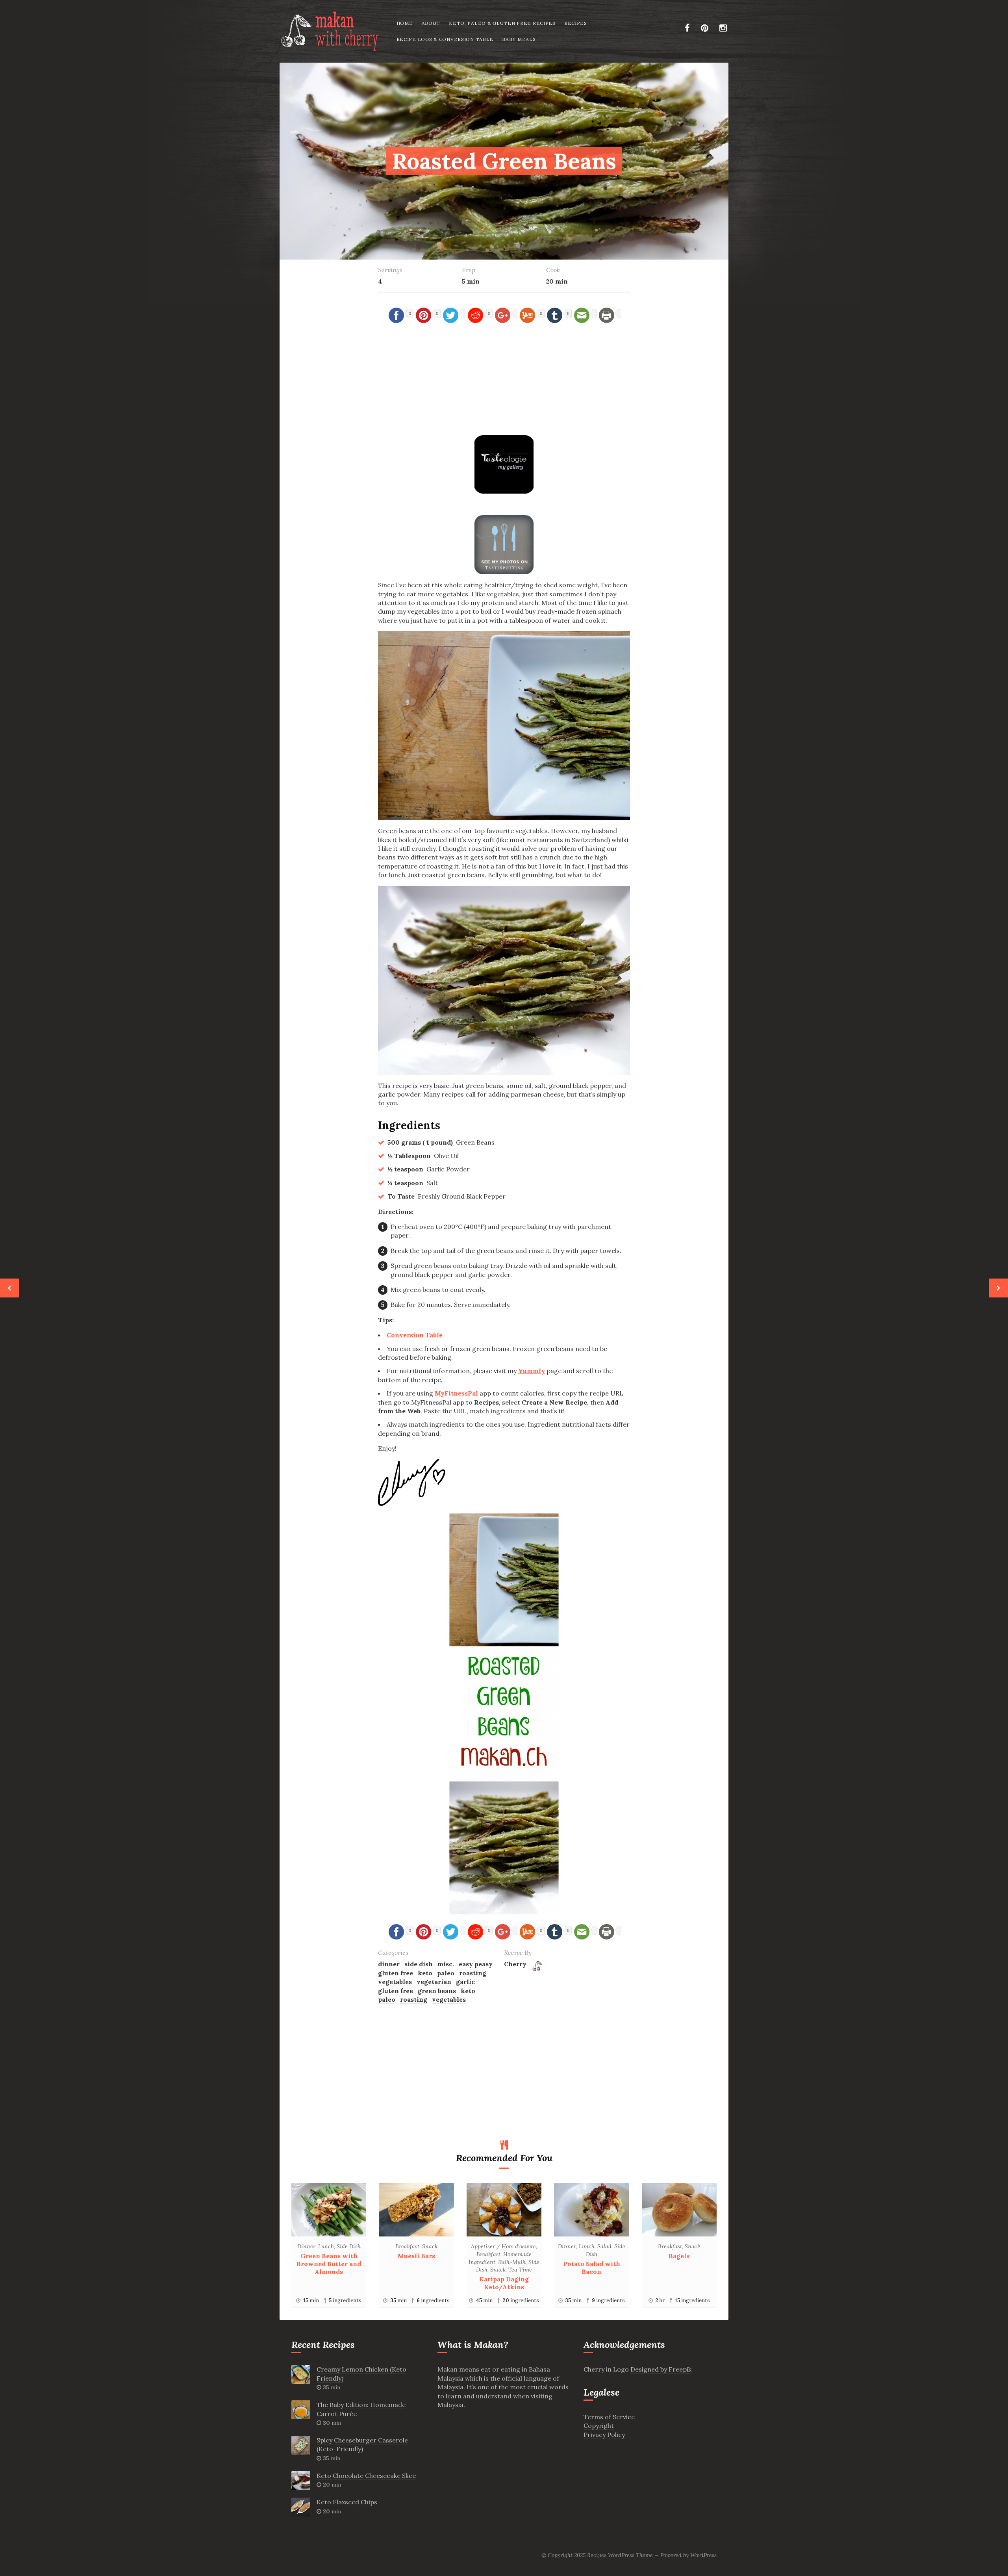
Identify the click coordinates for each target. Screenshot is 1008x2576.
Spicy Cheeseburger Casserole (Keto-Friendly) (362, 2444)
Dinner (389, 1964)
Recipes (576, 23)
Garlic (465, 1982)
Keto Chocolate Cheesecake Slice (366, 2476)
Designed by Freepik (661, 2369)
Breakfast (407, 2246)
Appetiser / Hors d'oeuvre (503, 2246)
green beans (437, 1991)
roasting (473, 1973)
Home (405, 23)
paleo (446, 1973)
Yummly (532, 1371)
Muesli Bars (416, 2256)
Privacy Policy (604, 2435)
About (431, 23)
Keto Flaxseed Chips (347, 2502)
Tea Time (520, 2270)
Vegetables (395, 1982)
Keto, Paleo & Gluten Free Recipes (502, 23)
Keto (425, 1973)
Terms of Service (609, 2417)
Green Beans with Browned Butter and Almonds (329, 2264)
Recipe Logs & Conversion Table (445, 39)
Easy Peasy (476, 1964)
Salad (604, 2246)
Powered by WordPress (688, 2555)
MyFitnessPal (456, 1393)
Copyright (599, 2426)
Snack (430, 2246)
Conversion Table (415, 1335)
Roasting (414, 1999)
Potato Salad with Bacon (592, 2268)
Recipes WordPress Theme (620, 2555)
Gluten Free (396, 1973)
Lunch (326, 2246)
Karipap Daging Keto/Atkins (504, 2283)
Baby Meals (519, 39)
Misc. (446, 1964)
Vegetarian (434, 1982)
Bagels (679, 2256)
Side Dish (419, 1964)
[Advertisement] (504, 380)
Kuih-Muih (512, 2262)
